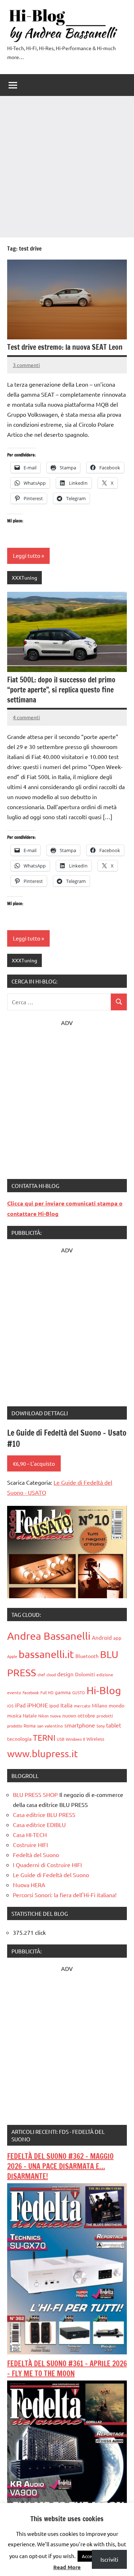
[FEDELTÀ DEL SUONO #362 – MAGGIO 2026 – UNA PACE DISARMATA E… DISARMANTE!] (67, 2352)
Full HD (47, 1692)
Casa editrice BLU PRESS (44, 1814)
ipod (54, 1705)
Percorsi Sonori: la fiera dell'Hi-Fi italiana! (65, 1895)
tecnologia (19, 1739)
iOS (10, 1706)
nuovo (69, 1715)
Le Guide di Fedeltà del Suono (51, 1875)
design (65, 1674)
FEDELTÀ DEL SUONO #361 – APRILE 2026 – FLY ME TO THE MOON (67, 2369)
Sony (101, 1726)
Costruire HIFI (30, 1845)
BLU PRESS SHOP (35, 1794)
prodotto (15, 1726)
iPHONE (38, 1705)
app (117, 1638)
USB (61, 1739)
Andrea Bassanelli (49, 1636)
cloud (51, 1674)
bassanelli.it (46, 1654)
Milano (100, 1705)
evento (14, 1692)
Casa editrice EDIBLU (39, 1825)
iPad (20, 1705)
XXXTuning (24, 577)
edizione (105, 1674)
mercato (82, 1706)
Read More (67, 2567)
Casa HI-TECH (30, 1835)
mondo (116, 1705)
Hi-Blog (104, 1690)
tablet (114, 1725)
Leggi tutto (27, 555)
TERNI (44, 1737)
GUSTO (79, 1692)
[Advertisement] (67, 167)
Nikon (43, 1716)
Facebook (31, 1692)
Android (102, 1637)
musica (14, 1715)
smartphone (80, 1725)
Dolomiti (85, 1674)
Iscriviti (109, 2559)
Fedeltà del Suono (36, 1855)
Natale (30, 1715)
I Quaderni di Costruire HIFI (47, 1865)
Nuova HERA (29, 1885)
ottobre (86, 1715)
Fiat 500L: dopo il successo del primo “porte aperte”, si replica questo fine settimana (61, 690)
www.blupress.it (43, 1753)
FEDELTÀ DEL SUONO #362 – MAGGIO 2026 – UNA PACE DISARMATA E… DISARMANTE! (60, 2166)
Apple (12, 1656)
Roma (30, 1726)
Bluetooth (87, 1656)
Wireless (95, 1739)
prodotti (105, 1716)
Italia (66, 1705)
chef (41, 1674)
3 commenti (26, 365)
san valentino (50, 1726)
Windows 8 (75, 1739)
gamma (63, 1692)
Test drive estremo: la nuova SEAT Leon (65, 347)
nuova (55, 1716)
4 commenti (26, 717)
